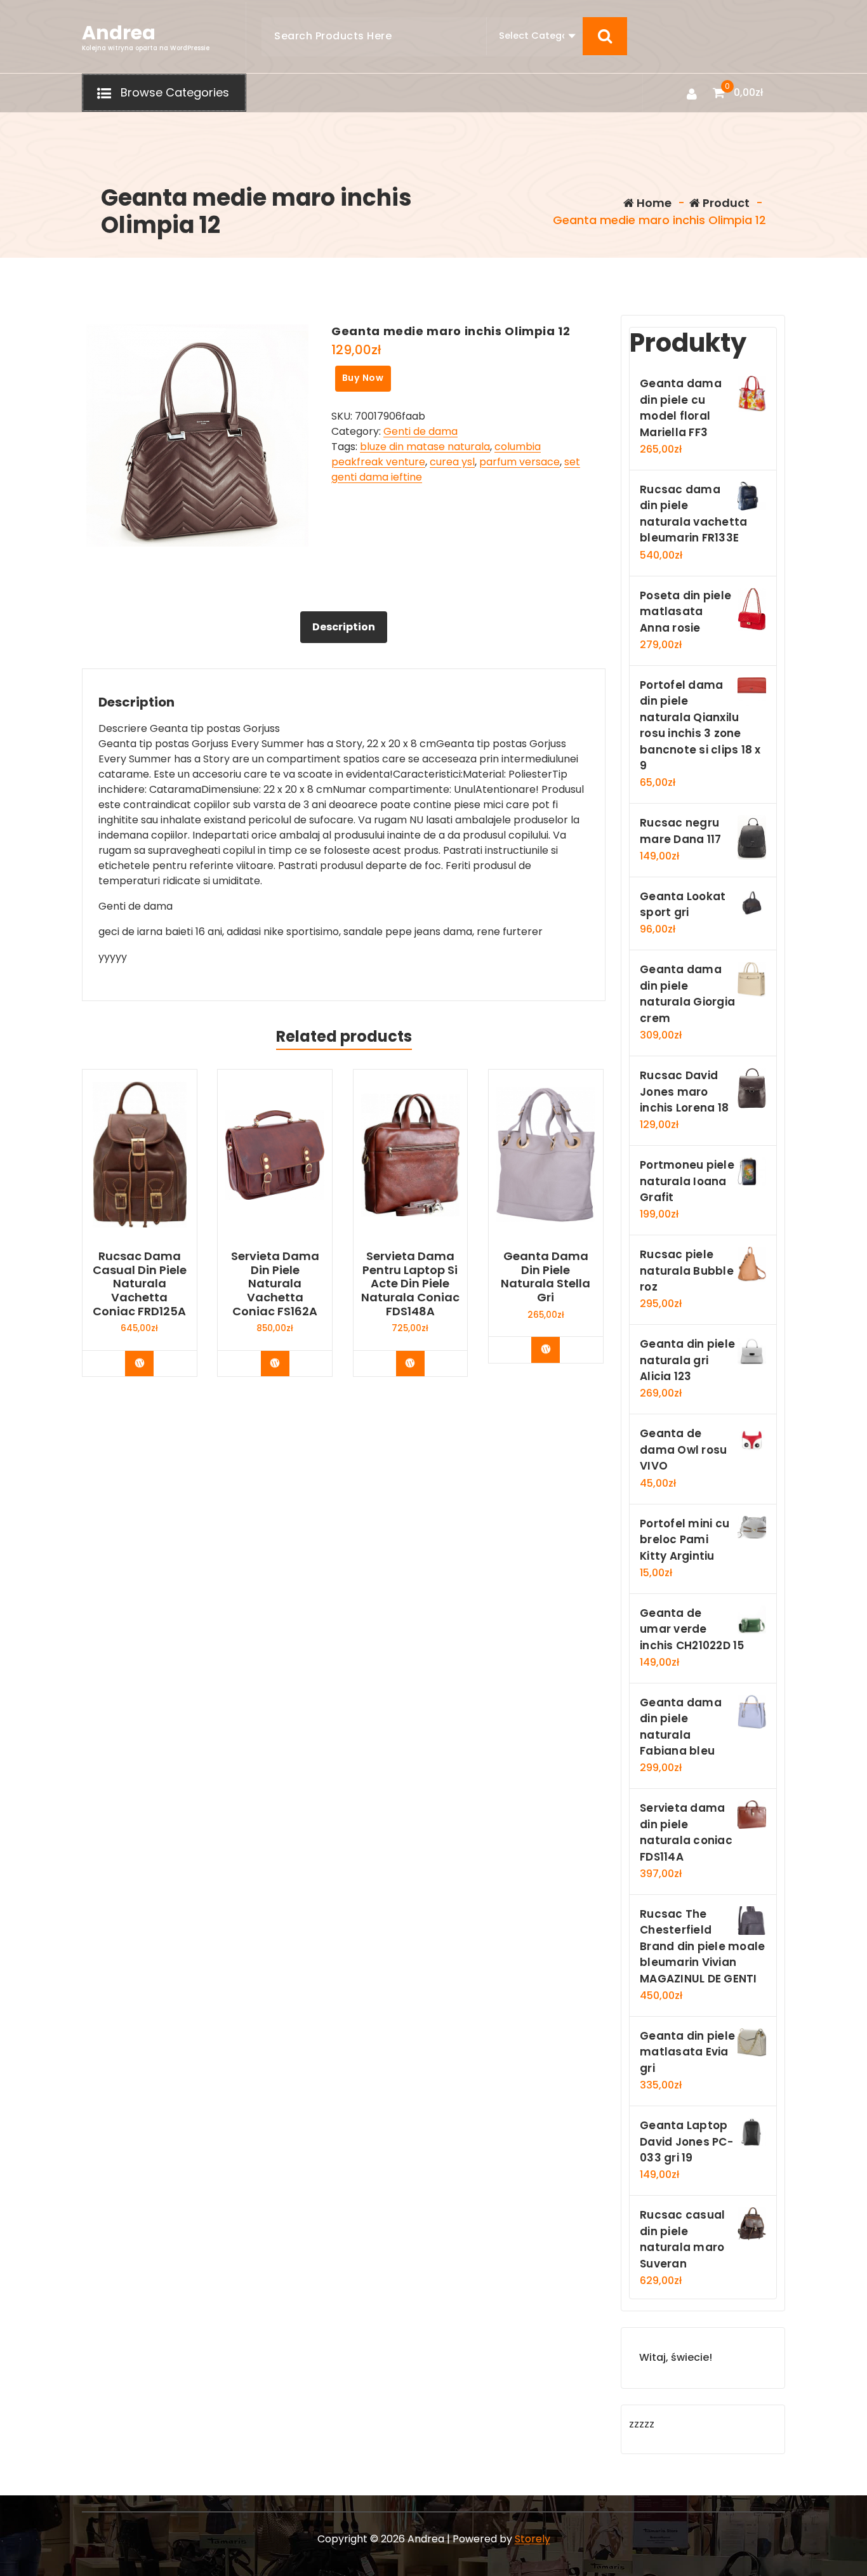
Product (725, 203)
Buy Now (363, 378)
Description (344, 627)
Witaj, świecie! (676, 2357)
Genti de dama (420, 431)
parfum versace (520, 462)
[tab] (344, 627)
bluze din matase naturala (425, 447)
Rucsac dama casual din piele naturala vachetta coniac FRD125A (140, 1284)
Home (653, 203)
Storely (533, 2539)
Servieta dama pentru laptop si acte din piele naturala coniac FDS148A (410, 1284)
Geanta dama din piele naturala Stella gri (546, 1277)
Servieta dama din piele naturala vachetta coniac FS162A (275, 1284)
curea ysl (452, 462)
